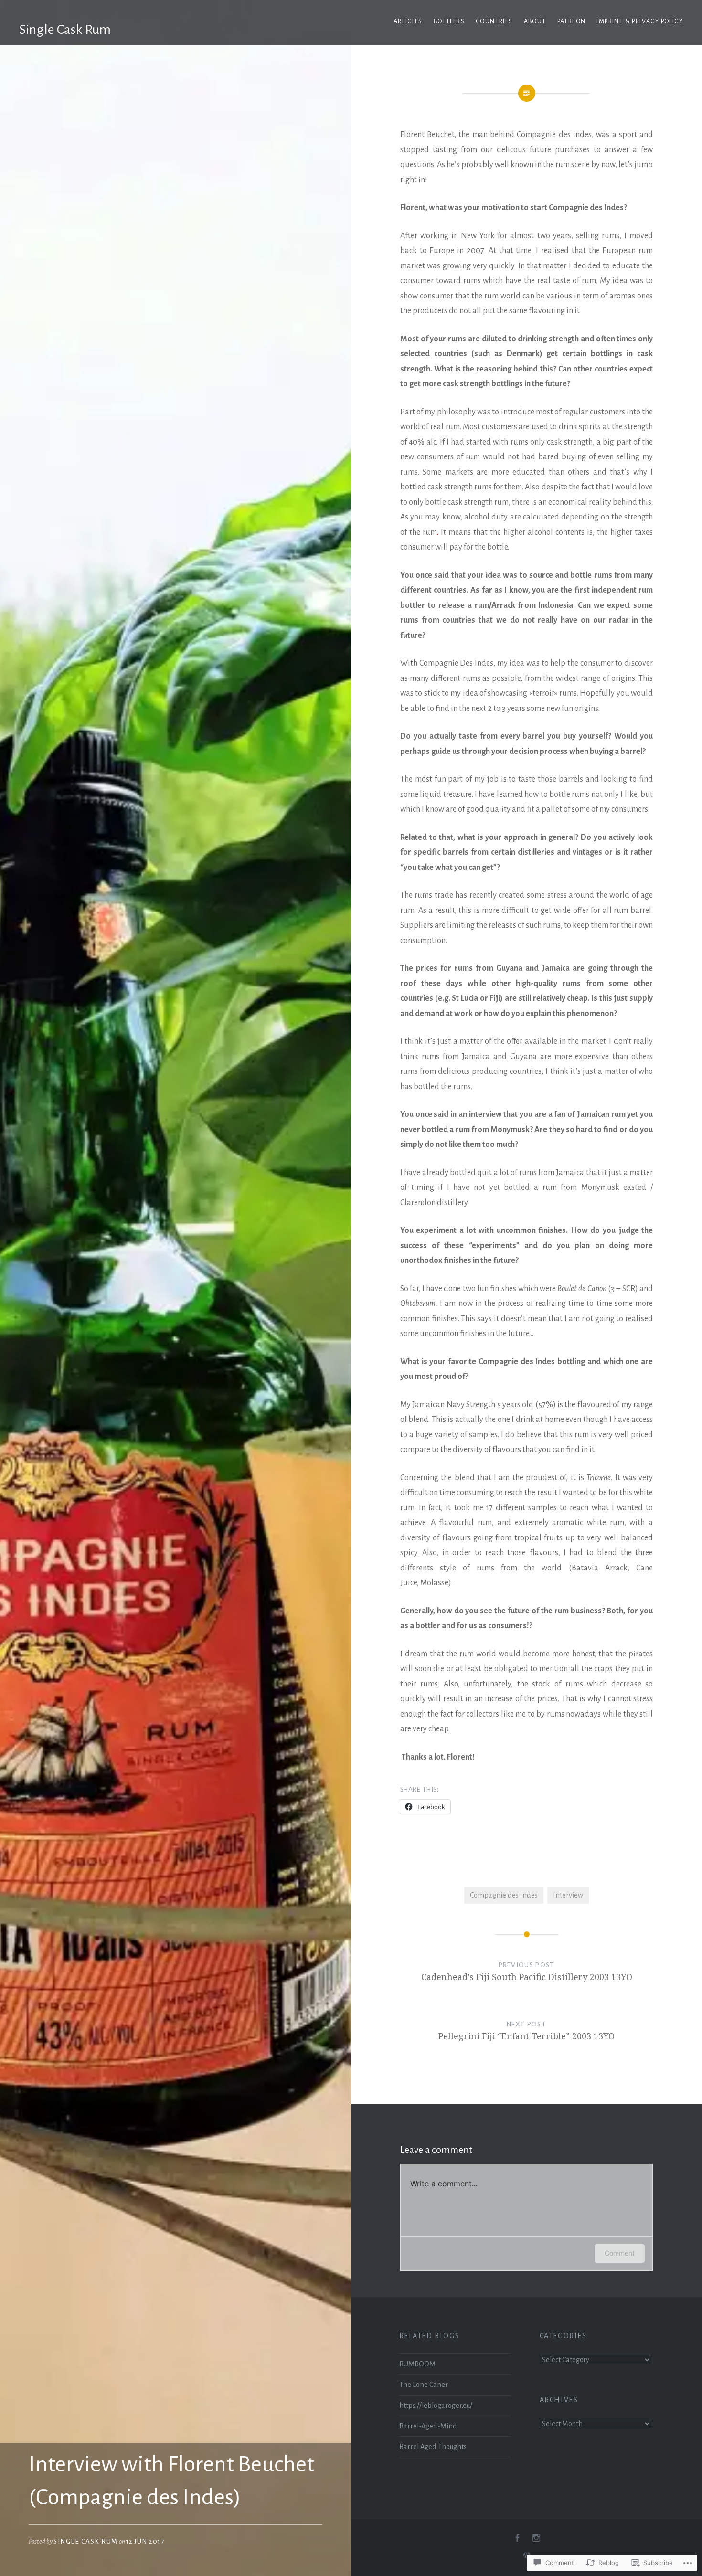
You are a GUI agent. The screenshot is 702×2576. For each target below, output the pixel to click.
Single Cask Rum (65, 30)
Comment (620, 2253)
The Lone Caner (424, 2385)
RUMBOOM (417, 2364)
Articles (408, 21)
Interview (568, 1895)
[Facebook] (517, 2538)
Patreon (572, 21)
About (535, 21)
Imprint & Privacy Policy (640, 21)
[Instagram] (536, 2538)
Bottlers (449, 21)
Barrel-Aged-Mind (428, 2426)
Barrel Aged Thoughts (433, 2447)
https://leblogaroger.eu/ (436, 2406)
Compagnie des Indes (554, 135)
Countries (494, 21)
